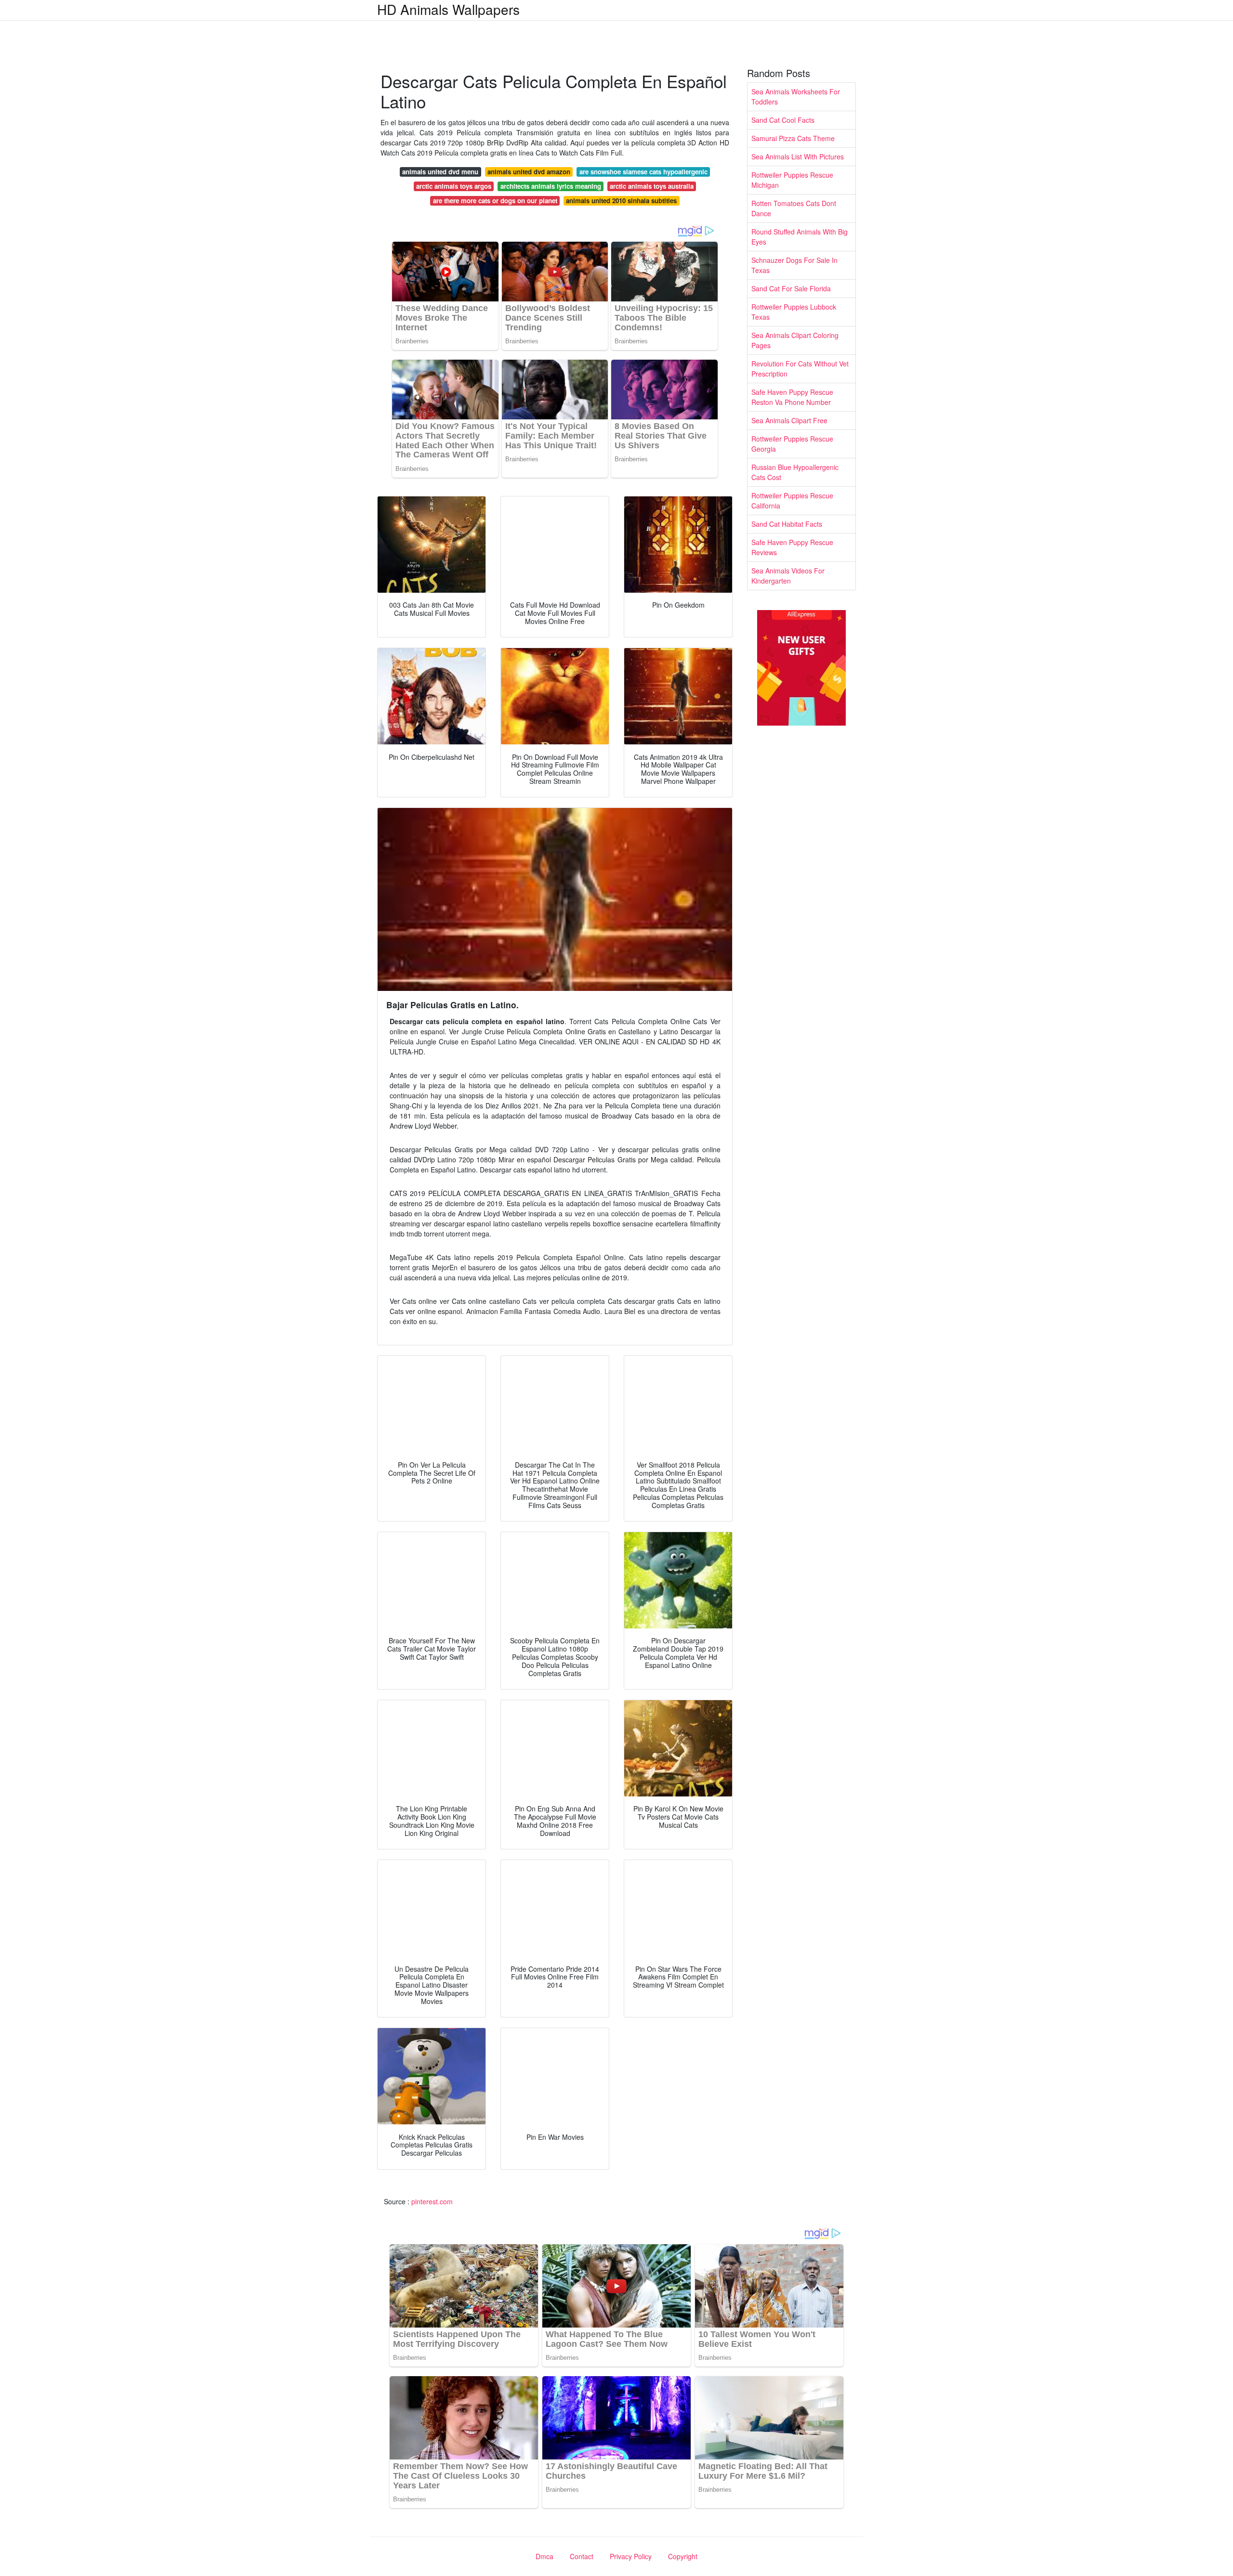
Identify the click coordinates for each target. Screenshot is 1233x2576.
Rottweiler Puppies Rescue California (792, 501)
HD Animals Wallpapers (448, 9)
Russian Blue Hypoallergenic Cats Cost (795, 472)
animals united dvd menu (440, 172)
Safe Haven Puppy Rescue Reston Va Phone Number (792, 397)
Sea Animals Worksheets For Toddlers (796, 97)
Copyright (683, 2556)
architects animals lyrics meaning (551, 186)
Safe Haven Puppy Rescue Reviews (792, 547)
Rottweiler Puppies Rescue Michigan (792, 180)
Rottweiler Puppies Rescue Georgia (792, 444)
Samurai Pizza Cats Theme (793, 138)
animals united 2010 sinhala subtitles (621, 201)
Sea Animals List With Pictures (798, 156)
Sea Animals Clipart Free (789, 420)
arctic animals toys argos (454, 186)
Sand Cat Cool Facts (783, 120)
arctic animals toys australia (652, 186)
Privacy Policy (631, 2556)
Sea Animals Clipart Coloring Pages (795, 340)
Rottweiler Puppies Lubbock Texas (794, 312)
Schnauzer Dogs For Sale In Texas (794, 265)
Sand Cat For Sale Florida (791, 288)
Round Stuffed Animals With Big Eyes (800, 237)
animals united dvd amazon (529, 172)
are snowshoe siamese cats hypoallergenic (643, 172)
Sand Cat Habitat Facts (787, 524)
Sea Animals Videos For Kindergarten (788, 576)
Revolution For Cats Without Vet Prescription (800, 369)
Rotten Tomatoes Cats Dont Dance (794, 208)
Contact (582, 2556)
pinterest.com (432, 2201)
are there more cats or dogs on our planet (495, 201)
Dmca (544, 2556)
